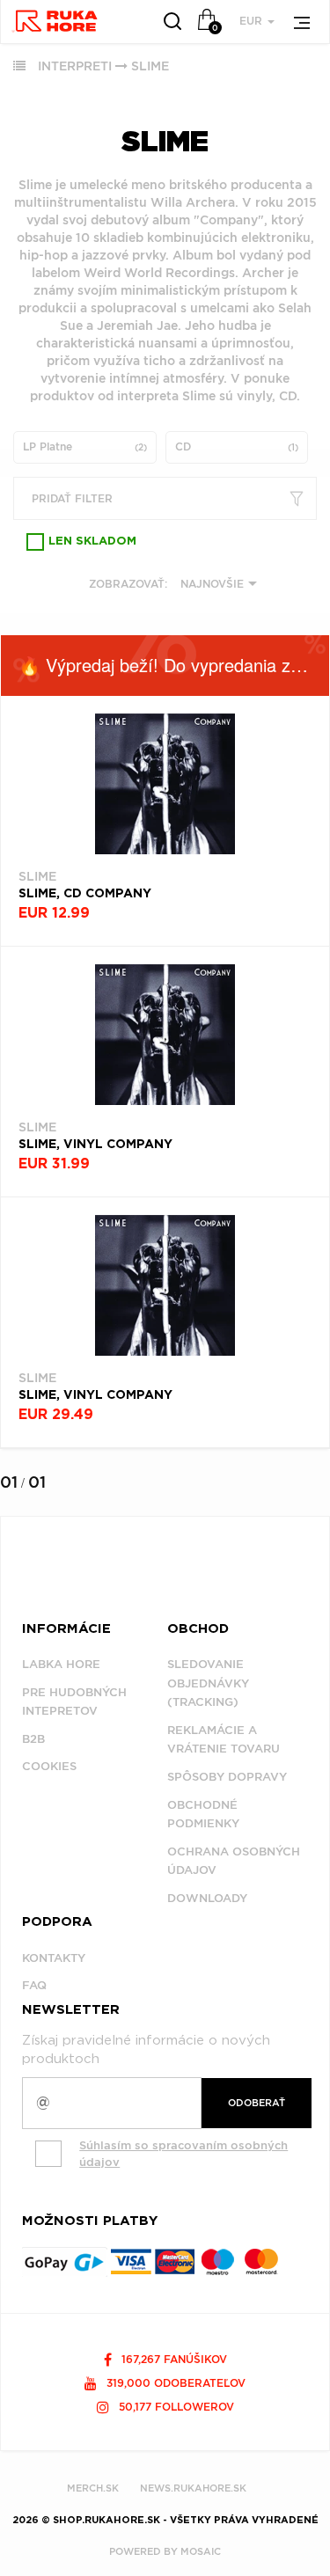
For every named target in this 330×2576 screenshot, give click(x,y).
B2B (33, 1739)
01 (9, 1482)
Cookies (49, 1766)
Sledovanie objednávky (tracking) (208, 1683)
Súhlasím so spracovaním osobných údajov (183, 2154)
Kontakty (54, 1958)
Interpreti (75, 66)
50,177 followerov (175, 2407)
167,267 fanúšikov (172, 2359)
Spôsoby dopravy (227, 1777)
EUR (253, 21)
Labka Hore (61, 1664)
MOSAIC (201, 2551)
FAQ (34, 1985)
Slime (150, 66)
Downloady (207, 1898)
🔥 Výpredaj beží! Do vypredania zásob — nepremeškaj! (174, 665)
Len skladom (92, 542)
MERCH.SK (93, 2488)
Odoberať (257, 2103)
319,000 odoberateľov (174, 2383)
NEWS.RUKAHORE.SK (193, 2488)
